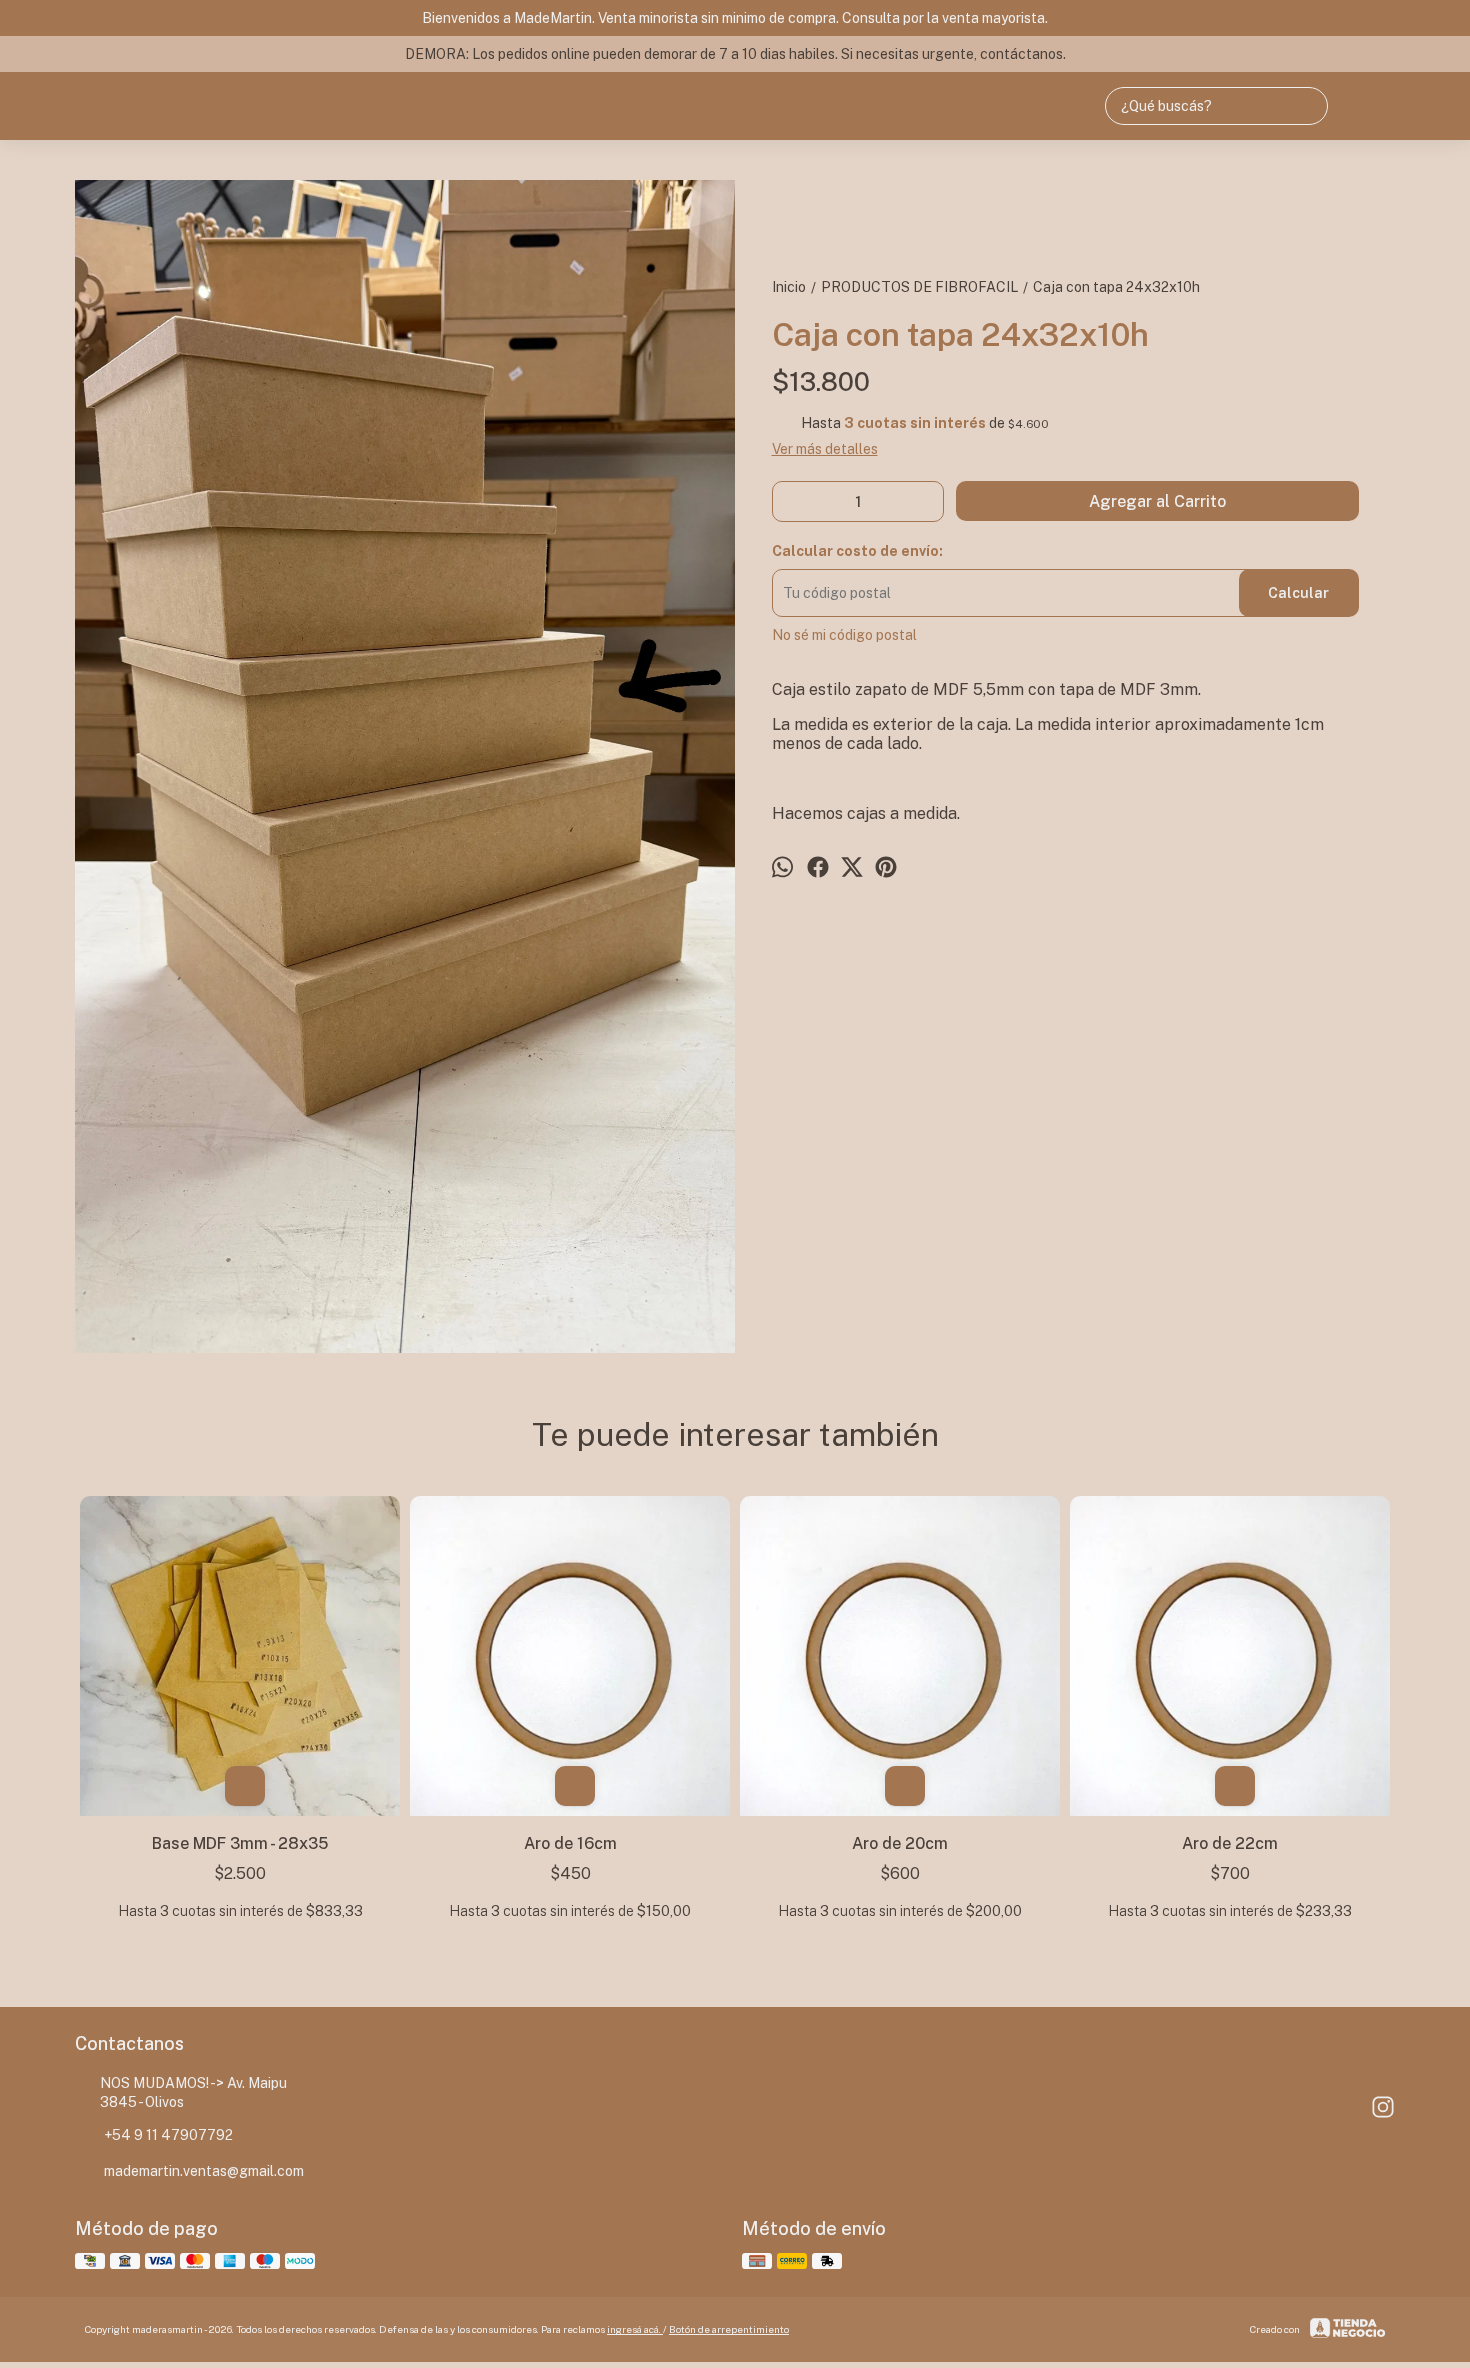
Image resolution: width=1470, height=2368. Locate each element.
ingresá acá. (635, 2329)
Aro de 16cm (570, 1843)
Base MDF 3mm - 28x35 (240, 1843)
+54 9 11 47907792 (168, 2135)
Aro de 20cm (900, 1843)
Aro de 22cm (1230, 1843)
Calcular (1298, 593)
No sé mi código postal (844, 635)
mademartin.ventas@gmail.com (204, 2171)
